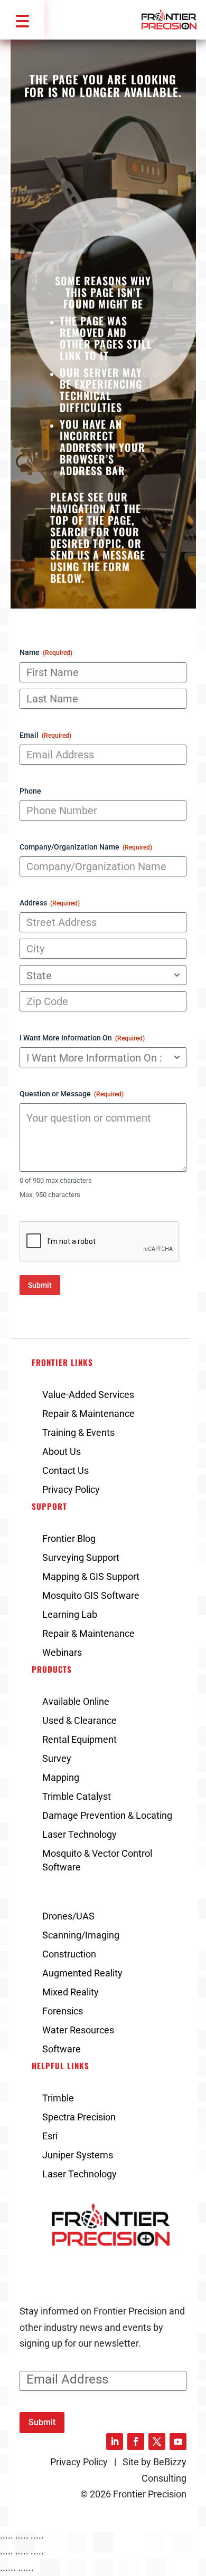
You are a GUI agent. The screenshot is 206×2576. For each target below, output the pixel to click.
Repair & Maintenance (88, 1414)
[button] (22, 20)
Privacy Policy (71, 1489)
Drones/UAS (68, 1916)
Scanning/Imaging (81, 1935)
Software (62, 2049)
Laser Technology (79, 1834)
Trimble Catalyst (77, 1796)
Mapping (61, 1777)
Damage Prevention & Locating (107, 1815)
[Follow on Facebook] (136, 2442)
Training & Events (78, 1432)
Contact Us (65, 1470)
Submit (40, 1285)
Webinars (62, 1652)
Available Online (76, 1701)
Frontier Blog (69, 1538)
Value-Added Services (88, 1395)
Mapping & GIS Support (91, 1576)
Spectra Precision (79, 2117)
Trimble (58, 2098)
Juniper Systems (78, 2155)
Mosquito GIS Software (91, 1595)
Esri (50, 2136)
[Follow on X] (157, 2442)
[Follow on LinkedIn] (115, 2442)
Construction (69, 1954)
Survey (57, 1758)
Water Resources (78, 2030)
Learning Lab (70, 1614)
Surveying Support (81, 1557)
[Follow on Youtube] (178, 2442)
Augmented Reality (82, 1973)
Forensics (63, 2011)
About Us (62, 1451)
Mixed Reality (71, 1992)
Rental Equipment (79, 1739)
